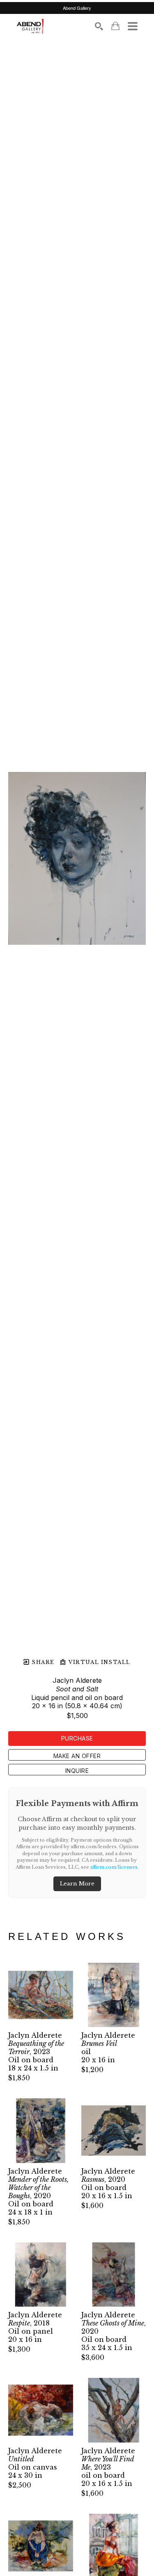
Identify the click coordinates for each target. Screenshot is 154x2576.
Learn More (77, 1884)
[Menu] (133, 26)
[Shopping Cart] (115, 26)
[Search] (99, 26)
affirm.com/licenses (114, 1867)
